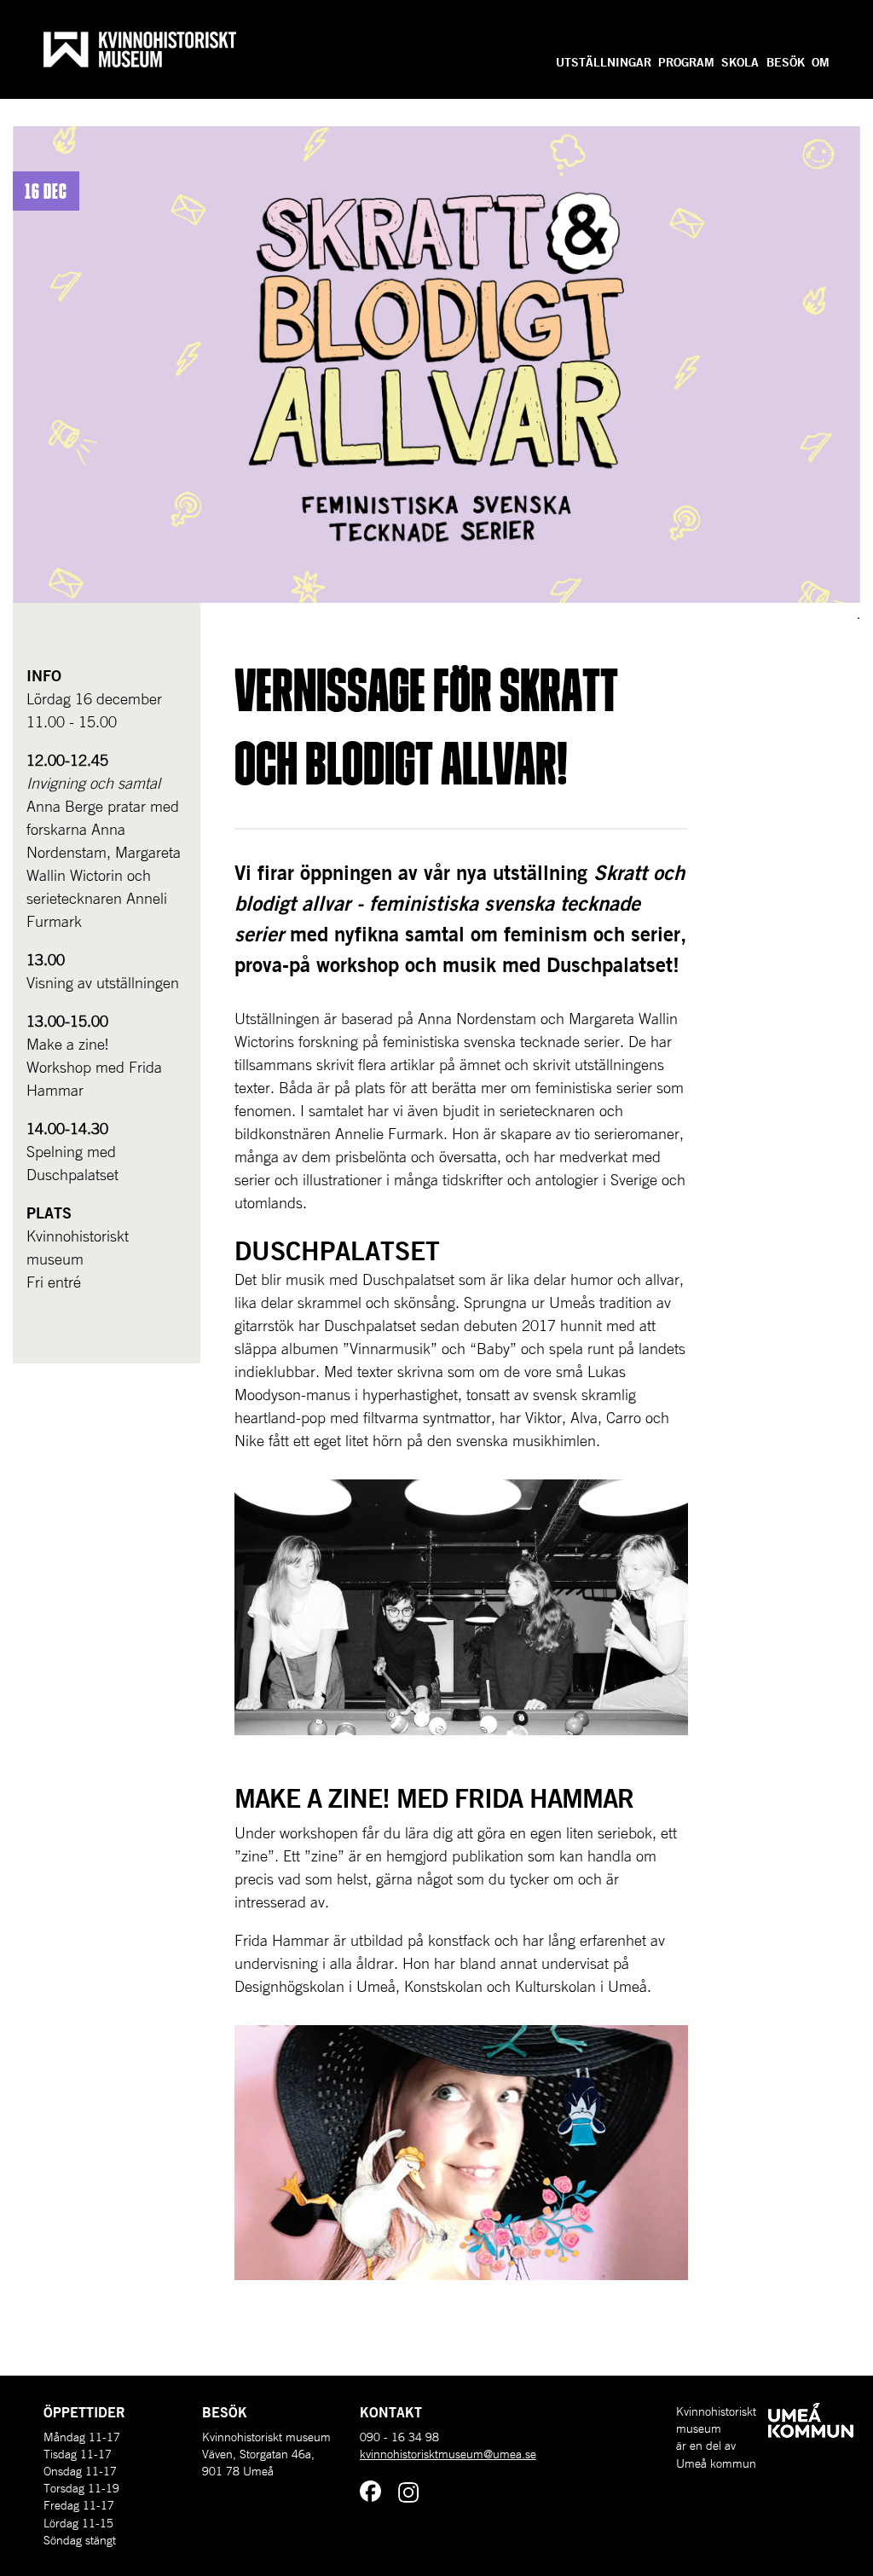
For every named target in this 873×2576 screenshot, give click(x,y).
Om (821, 62)
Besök (786, 62)
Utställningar (604, 62)
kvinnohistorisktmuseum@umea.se (448, 2454)
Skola (740, 62)
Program (686, 62)
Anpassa (805, 37)
